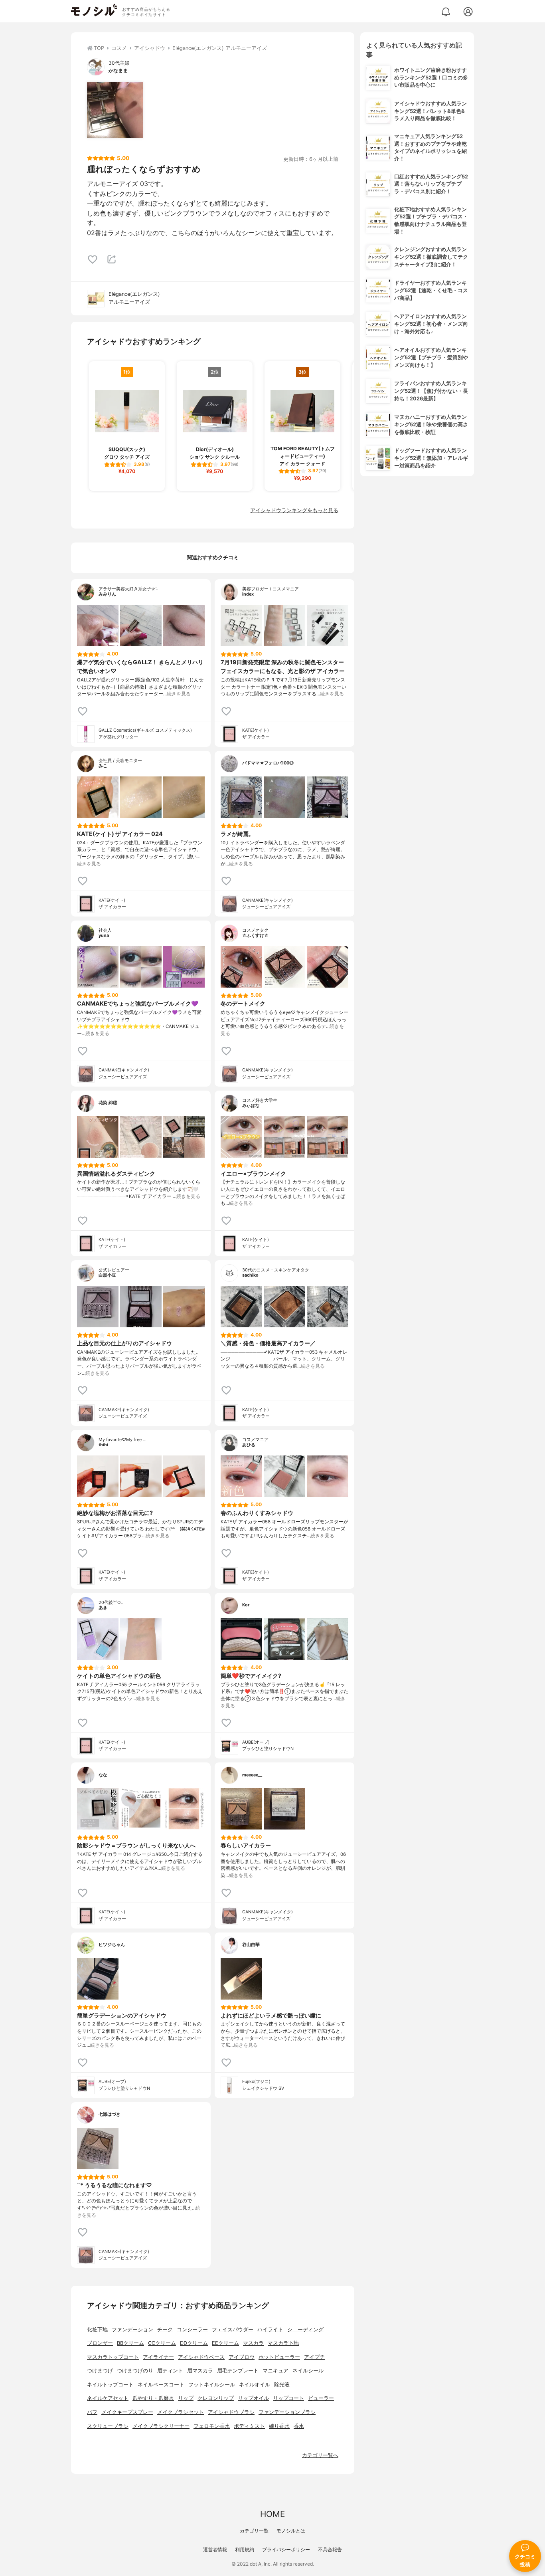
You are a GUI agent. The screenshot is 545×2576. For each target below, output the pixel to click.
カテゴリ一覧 (254, 2531)
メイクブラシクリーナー (161, 2426)
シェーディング (305, 2329)
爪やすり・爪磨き (153, 2398)
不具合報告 (330, 2549)
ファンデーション (132, 2329)
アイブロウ (242, 2357)
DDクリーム (194, 2343)
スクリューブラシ (108, 2426)
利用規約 (245, 2549)
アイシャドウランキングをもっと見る (294, 510)
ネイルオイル (255, 2385)
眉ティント (170, 2371)
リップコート (288, 2398)
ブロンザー (100, 2343)
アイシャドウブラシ (231, 2412)
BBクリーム (130, 2343)
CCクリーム (162, 2343)
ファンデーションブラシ (287, 2412)
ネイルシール (308, 2371)
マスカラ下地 (283, 2343)
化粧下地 (97, 2329)
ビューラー (321, 2398)
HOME (272, 2514)
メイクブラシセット (181, 2412)
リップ (186, 2398)
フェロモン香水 (212, 2426)
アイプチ (314, 2357)
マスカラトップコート (113, 2357)
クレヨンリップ (216, 2398)
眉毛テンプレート (238, 2371)
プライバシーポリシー (286, 2549)
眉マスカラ (200, 2371)
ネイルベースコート (161, 2385)
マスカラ (253, 2343)
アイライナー (158, 2357)
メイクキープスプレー (127, 2412)
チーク (165, 2329)
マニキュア (275, 2371)
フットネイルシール (212, 2385)
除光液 (282, 2385)
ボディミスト (249, 2426)
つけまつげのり (135, 2371)
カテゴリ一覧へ (320, 2455)
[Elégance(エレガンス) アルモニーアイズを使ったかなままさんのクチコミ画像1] (115, 110)
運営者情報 (215, 2549)
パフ (92, 2412)
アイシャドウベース (201, 2357)
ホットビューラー (279, 2357)
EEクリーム (225, 2343)
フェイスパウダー (233, 2329)
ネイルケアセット (108, 2398)
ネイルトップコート (110, 2385)
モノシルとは (291, 2531)
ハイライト (270, 2329)
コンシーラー (192, 2329)
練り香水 (279, 2426)
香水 (299, 2426)
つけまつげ (100, 2371)
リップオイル (253, 2398)
